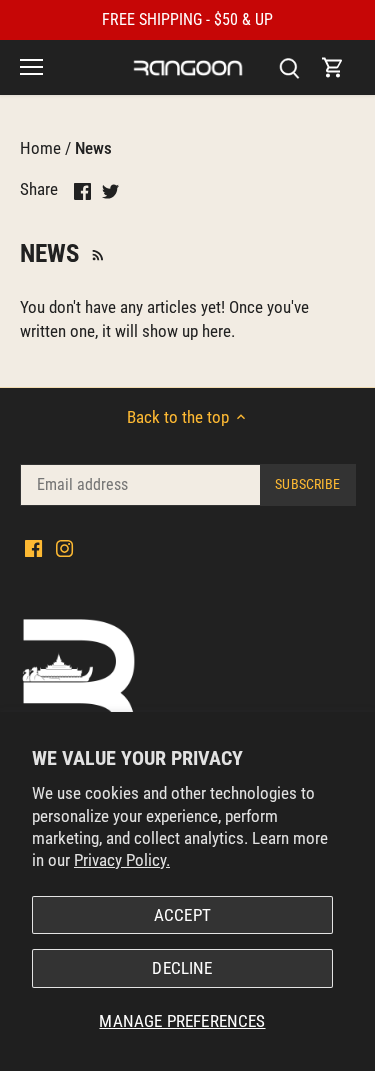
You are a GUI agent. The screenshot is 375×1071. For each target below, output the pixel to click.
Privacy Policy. (122, 860)
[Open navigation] (31, 67)
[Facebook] (33, 548)
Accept (182, 915)
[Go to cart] (333, 67)
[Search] (289, 67)
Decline (182, 968)
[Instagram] (64, 548)
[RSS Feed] (95, 253)
